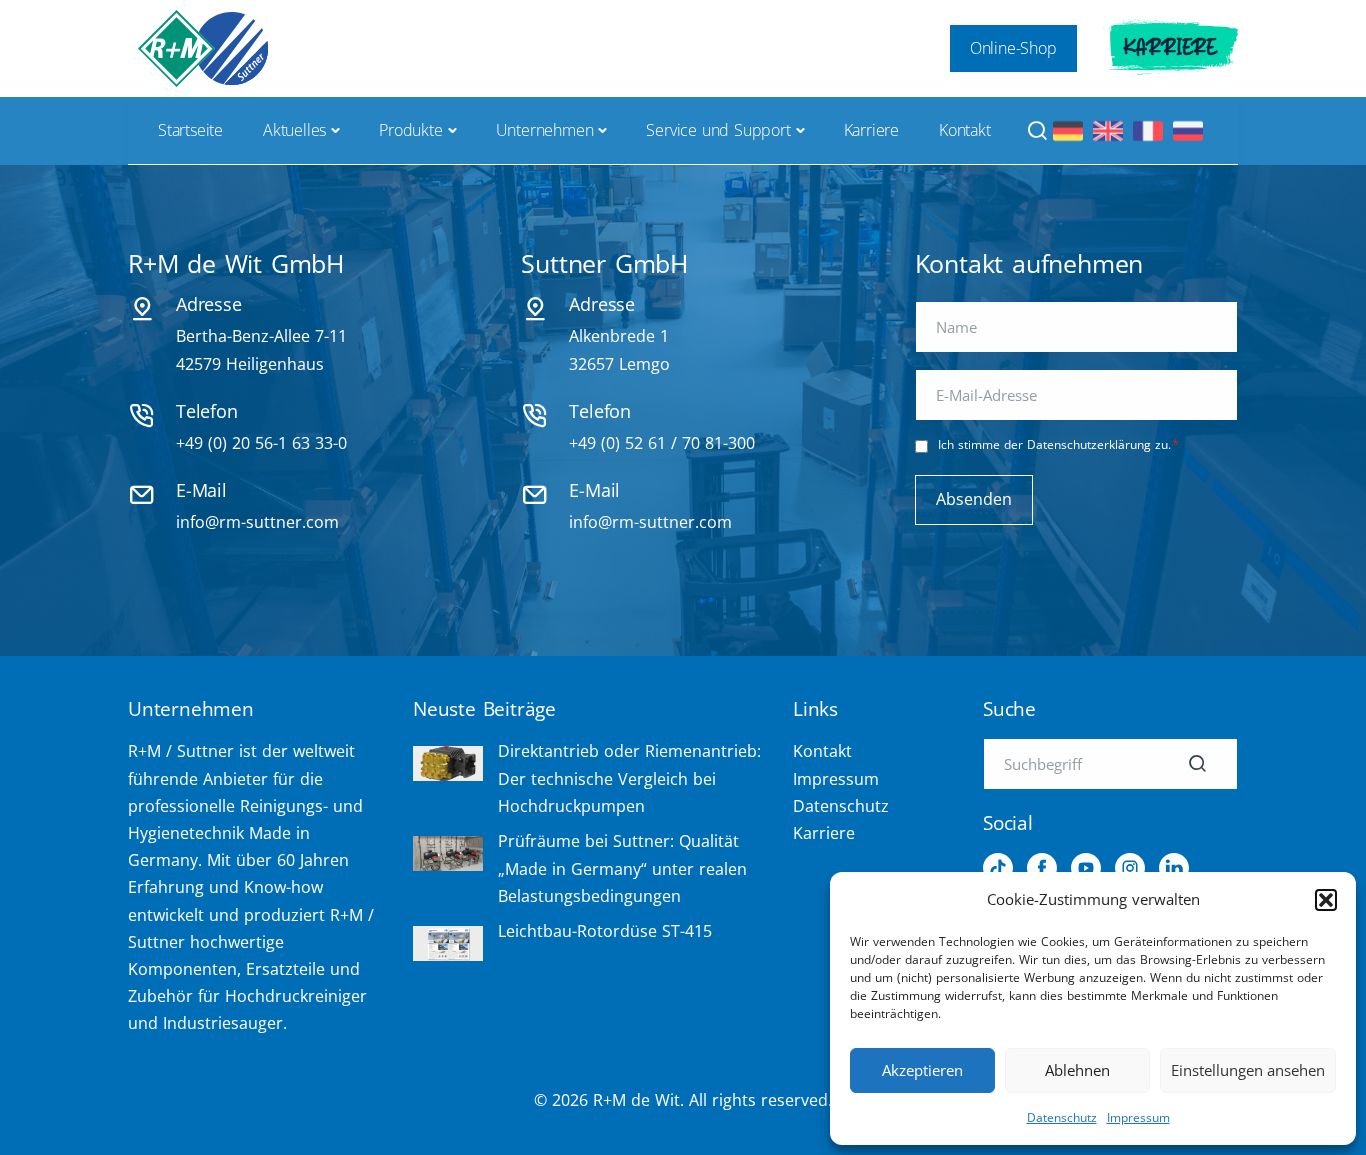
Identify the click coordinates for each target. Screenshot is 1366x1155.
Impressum (1138, 1117)
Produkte (410, 130)
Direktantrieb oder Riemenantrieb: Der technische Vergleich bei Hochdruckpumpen (629, 778)
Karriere (1170, 48)
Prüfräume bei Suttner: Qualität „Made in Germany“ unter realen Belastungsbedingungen (622, 868)
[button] (1326, 900)
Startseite (190, 130)
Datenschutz (1062, 1117)
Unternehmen (545, 130)
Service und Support (718, 130)
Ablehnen (1077, 1070)
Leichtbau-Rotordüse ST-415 (605, 931)
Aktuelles (294, 130)
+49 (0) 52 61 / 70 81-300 (662, 443)
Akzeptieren (922, 1070)
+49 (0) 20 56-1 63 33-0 (261, 443)
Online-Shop (1013, 48)
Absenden (974, 499)
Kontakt (965, 130)
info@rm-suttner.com (257, 522)
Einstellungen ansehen (1248, 1070)
